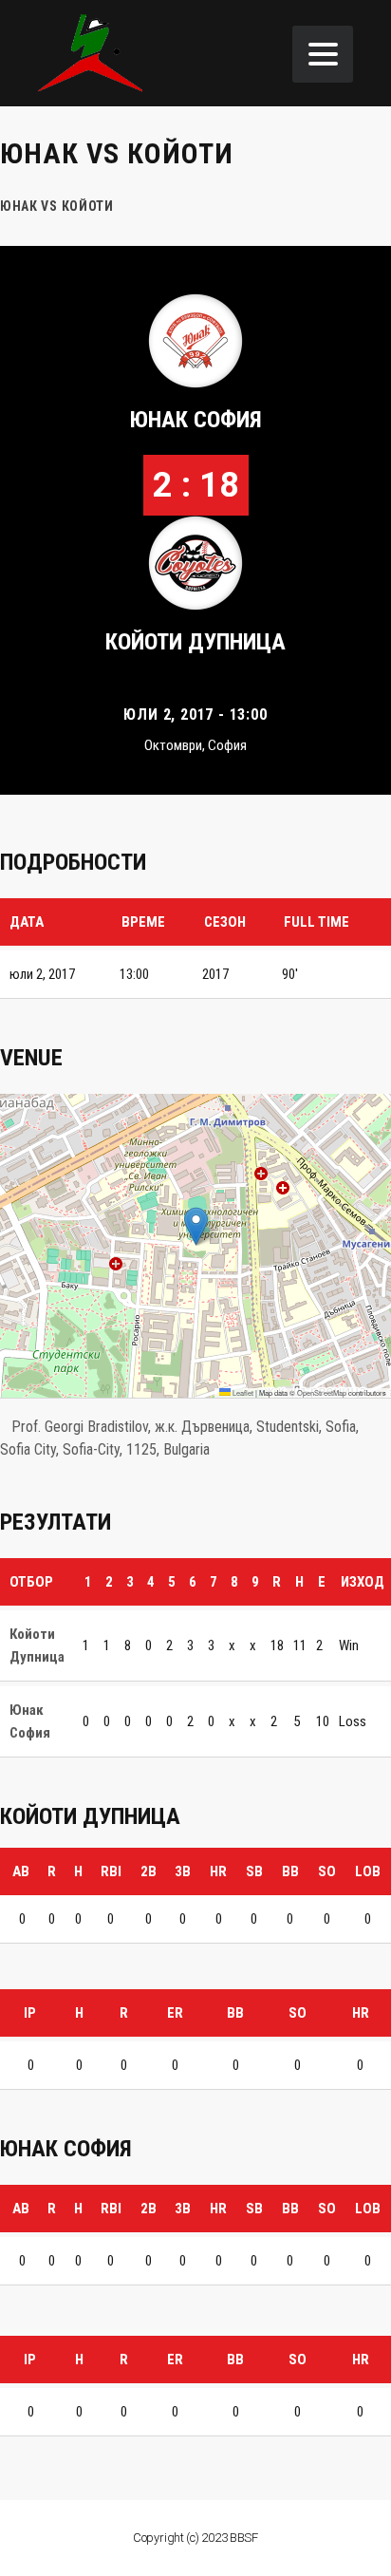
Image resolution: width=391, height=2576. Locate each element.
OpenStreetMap (322, 1392)
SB (254, 1871)
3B (183, 1871)
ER (175, 2013)
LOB (368, 1871)
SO (327, 1871)
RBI (111, 1871)
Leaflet (242, 1392)
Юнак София (196, 420)
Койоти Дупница (195, 642)
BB (290, 1871)
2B (149, 1871)
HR (218, 1871)
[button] (196, 1226)
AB (21, 1871)
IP (30, 2013)
